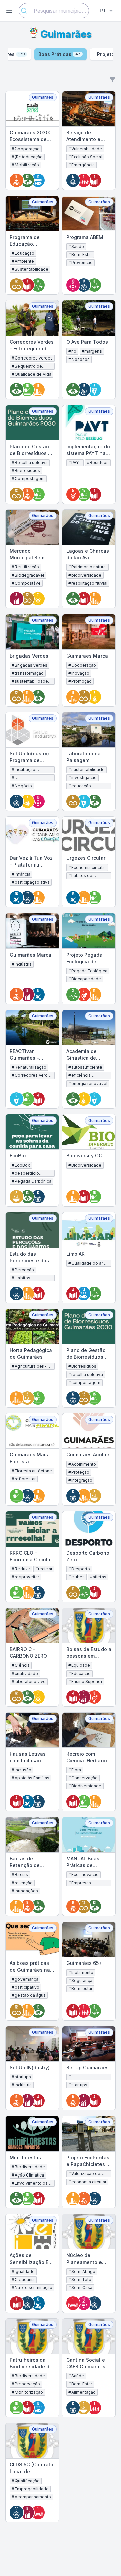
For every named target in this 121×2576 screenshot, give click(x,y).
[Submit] (26, 11)
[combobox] (54, 11)
